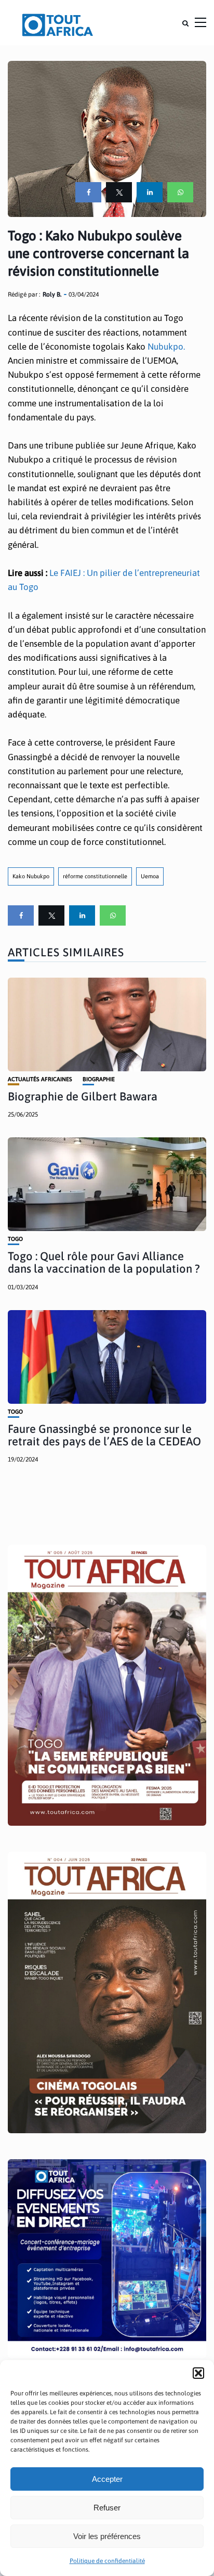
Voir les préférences (107, 2536)
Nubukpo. (166, 347)
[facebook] (88, 192)
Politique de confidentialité (107, 2561)
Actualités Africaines (40, 1079)
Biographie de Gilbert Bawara (83, 1096)
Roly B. (52, 294)
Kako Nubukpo (31, 876)
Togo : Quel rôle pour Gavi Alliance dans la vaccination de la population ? (104, 1262)
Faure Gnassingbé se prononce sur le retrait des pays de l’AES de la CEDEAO (104, 1435)
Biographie (99, 1079)
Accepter (107, 2479)
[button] (198, 2373)
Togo (15, 1239)
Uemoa (150, 876)
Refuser (107, 2508)
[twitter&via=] (119, 192)
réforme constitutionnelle (95, 876)
